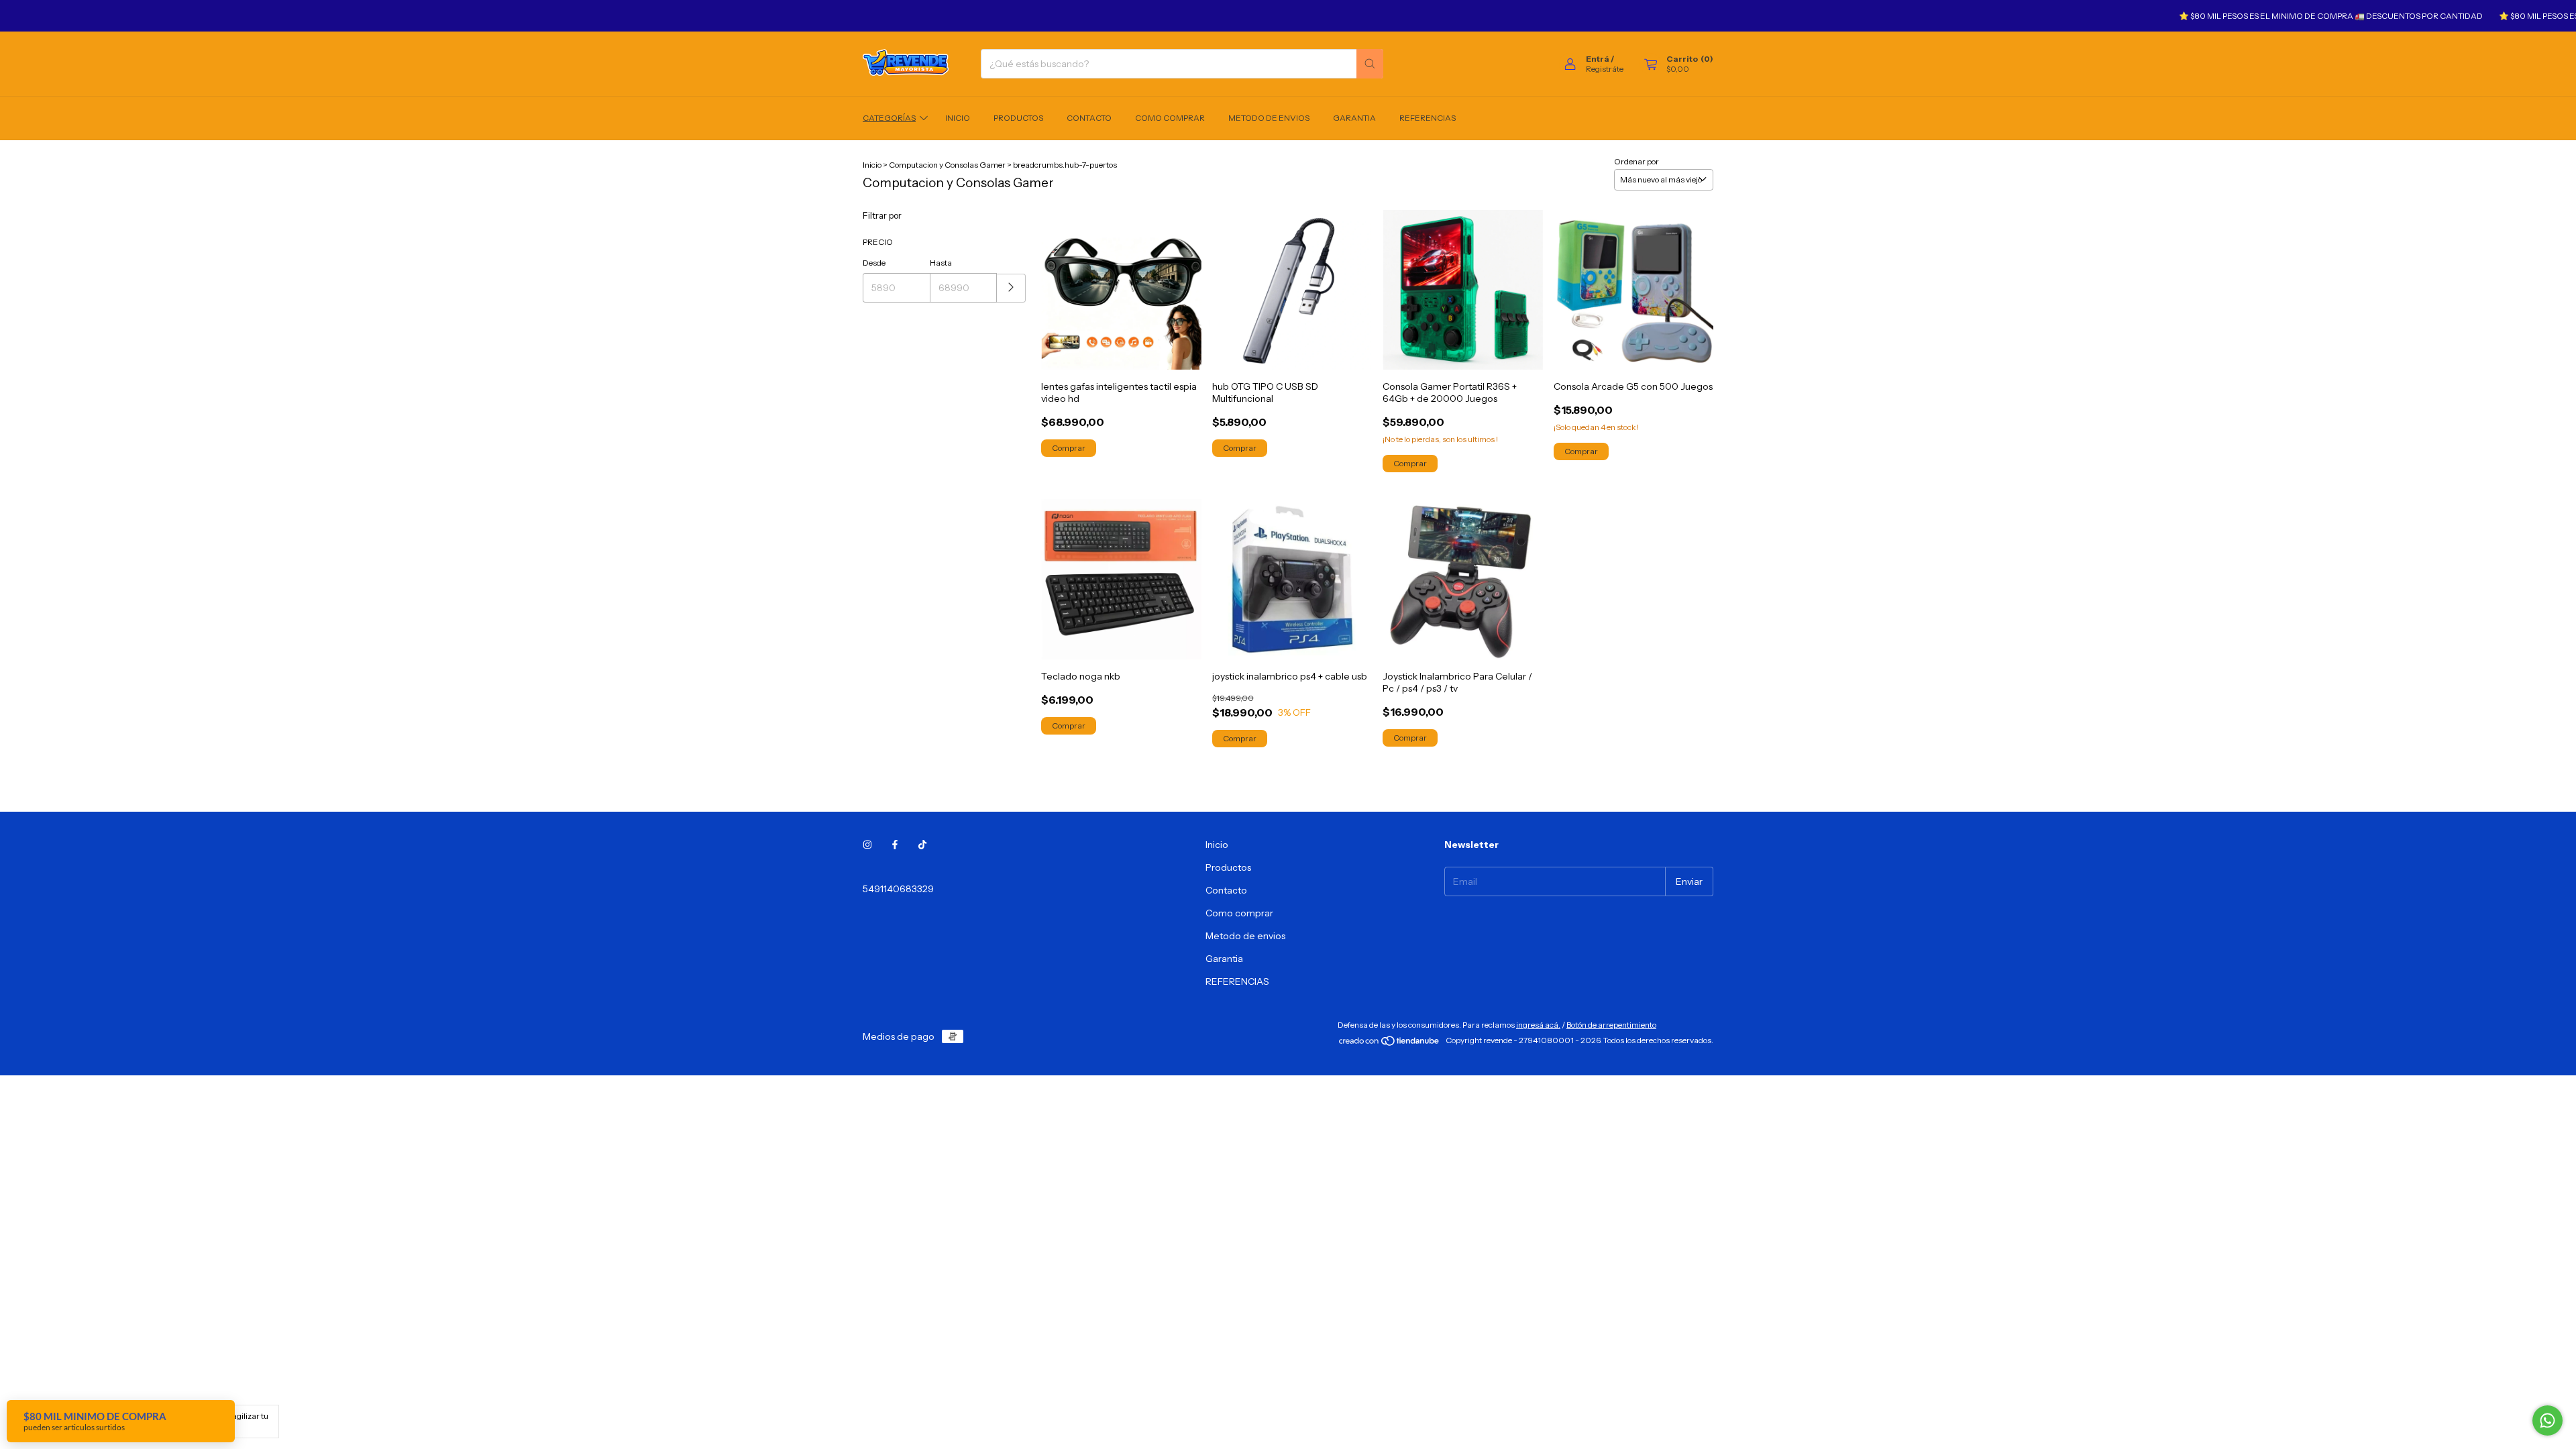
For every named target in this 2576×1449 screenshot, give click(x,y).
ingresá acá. (1538, 1025)
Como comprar (1170, 118)
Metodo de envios (1269, 118)
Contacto (1089, 118)
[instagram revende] (867, 845)
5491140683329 (898, 889)
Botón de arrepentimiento (1611, 1025)
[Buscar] (1370, 64)
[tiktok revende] (922, 845)
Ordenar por (1636, 161)
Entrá (1598, 59)
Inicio (958, 118)
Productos (1018, 118)
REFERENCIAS (1428, 118)
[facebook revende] (895, 845)
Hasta (941, 263)
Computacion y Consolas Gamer (947, 165)
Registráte (1605, 69)
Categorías (889, 118)
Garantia (1354, 118)
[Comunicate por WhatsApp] (2547, 1420)
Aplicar (1011, 288)
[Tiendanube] (1390, 1043)
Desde (874, 263)
